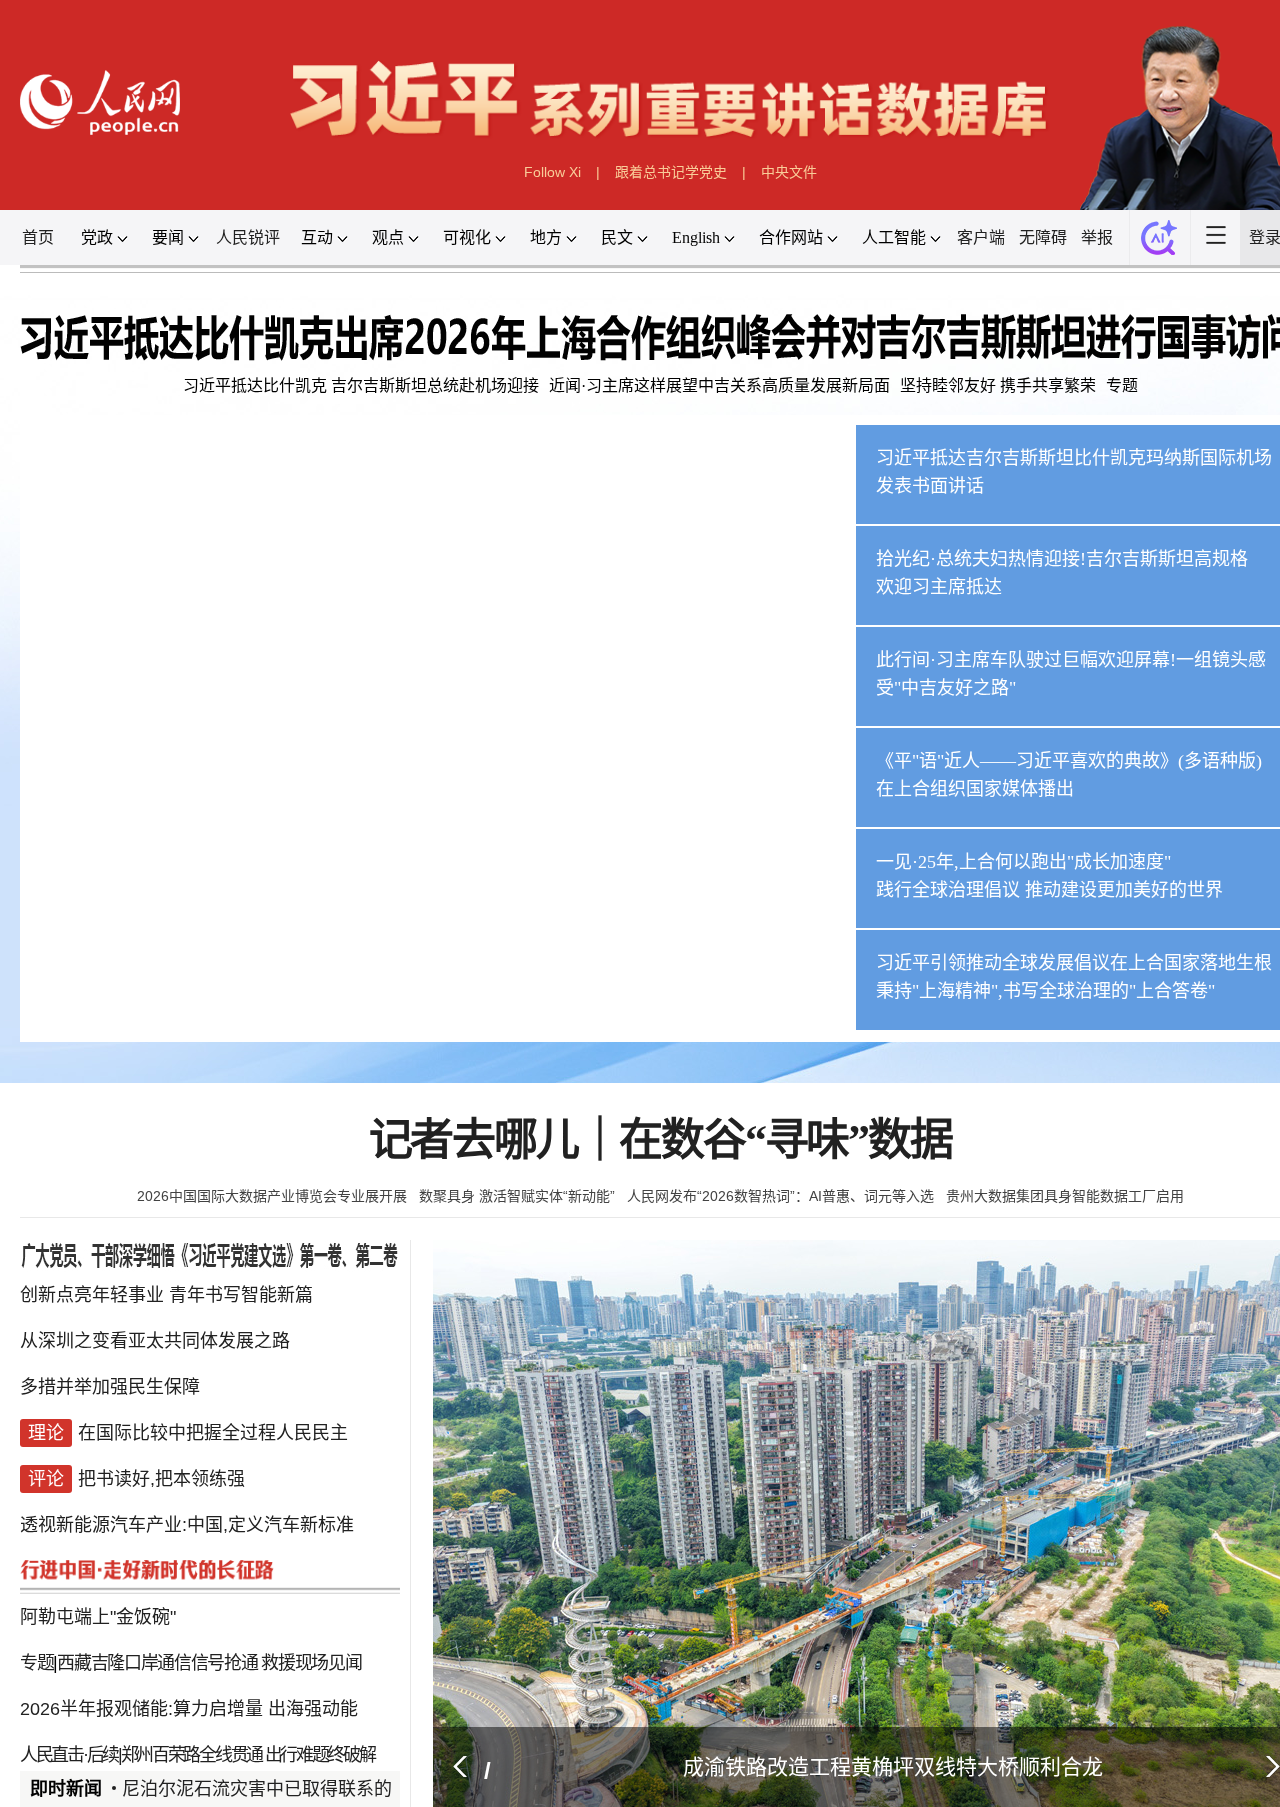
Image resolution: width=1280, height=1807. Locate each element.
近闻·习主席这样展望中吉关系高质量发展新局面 (719, 385)
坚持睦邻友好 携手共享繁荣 (998, 385)
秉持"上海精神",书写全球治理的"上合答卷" (1045, 991)
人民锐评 (248, 237)
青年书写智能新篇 (241, 1302)
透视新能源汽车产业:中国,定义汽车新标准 (187, 1502)
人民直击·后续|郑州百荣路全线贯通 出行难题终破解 (197, 1702)
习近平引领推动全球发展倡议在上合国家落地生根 (1074, 963)
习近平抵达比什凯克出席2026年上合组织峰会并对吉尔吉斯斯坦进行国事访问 (385, 1000)
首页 (38, 237)
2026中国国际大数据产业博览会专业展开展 (272, 1196)
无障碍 (1043, 237)
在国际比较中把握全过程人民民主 (213, 1422)
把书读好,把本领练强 (161, 1462)
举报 (1097, 237)
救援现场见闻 (311, 1622)
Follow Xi (552, 172)
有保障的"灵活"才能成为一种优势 (246, 1742)
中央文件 (789, 172)
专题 (1122, 385)
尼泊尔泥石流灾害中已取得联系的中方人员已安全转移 (338, 1789)
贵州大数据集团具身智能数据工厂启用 (1065, 1196)
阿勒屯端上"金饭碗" (98, 1582)
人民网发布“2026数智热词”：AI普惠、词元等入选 (780, 1196)
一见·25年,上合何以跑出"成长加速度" (1023, 862)
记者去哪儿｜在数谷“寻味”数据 (660, 1140)
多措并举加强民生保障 (110, 1382)
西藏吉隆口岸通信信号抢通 (157, 1622)
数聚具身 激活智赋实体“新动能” (517, 1196)
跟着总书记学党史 (671, 172)
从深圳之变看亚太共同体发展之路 (155, 1342)
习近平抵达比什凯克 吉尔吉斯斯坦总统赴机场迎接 (361, 385)
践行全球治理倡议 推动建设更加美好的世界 (1049, 890)
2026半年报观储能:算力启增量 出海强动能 (189, 1662)
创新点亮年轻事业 (92, 1302)
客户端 (981, 237)
